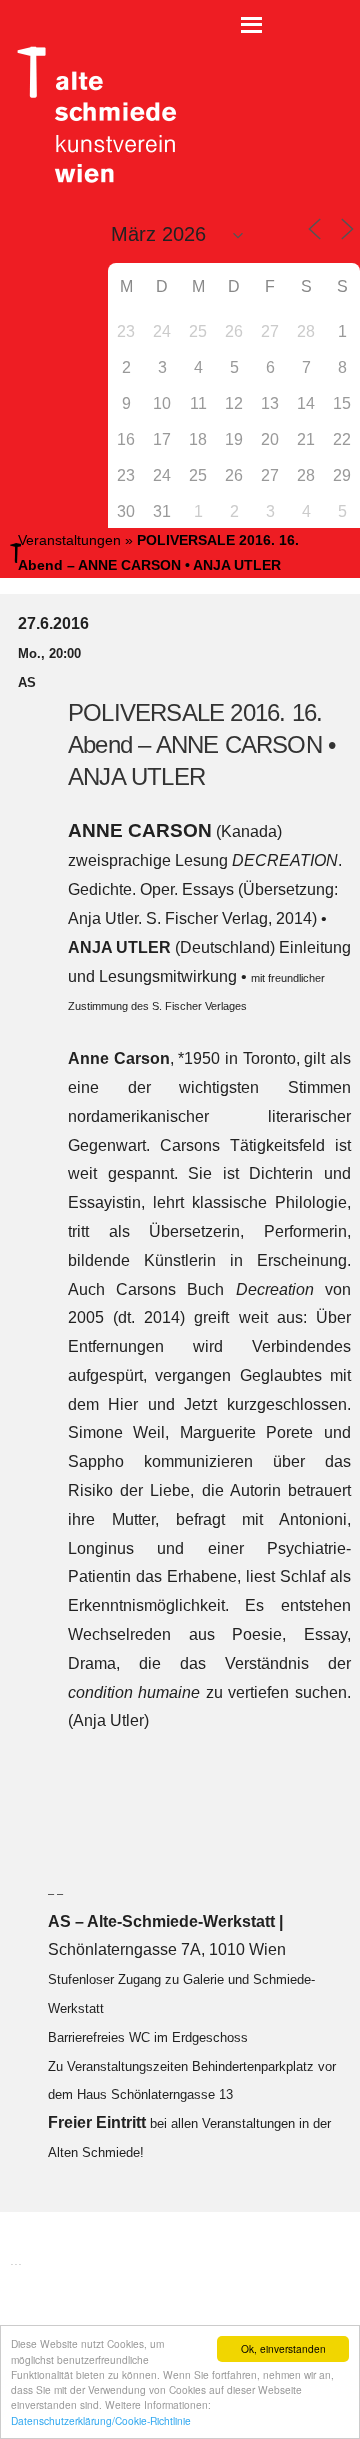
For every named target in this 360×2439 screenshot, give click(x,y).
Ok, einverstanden (283, 2348)
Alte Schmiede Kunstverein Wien (90, 115)
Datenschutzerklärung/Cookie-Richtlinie (101, 2420)
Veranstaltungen (69, 540)
